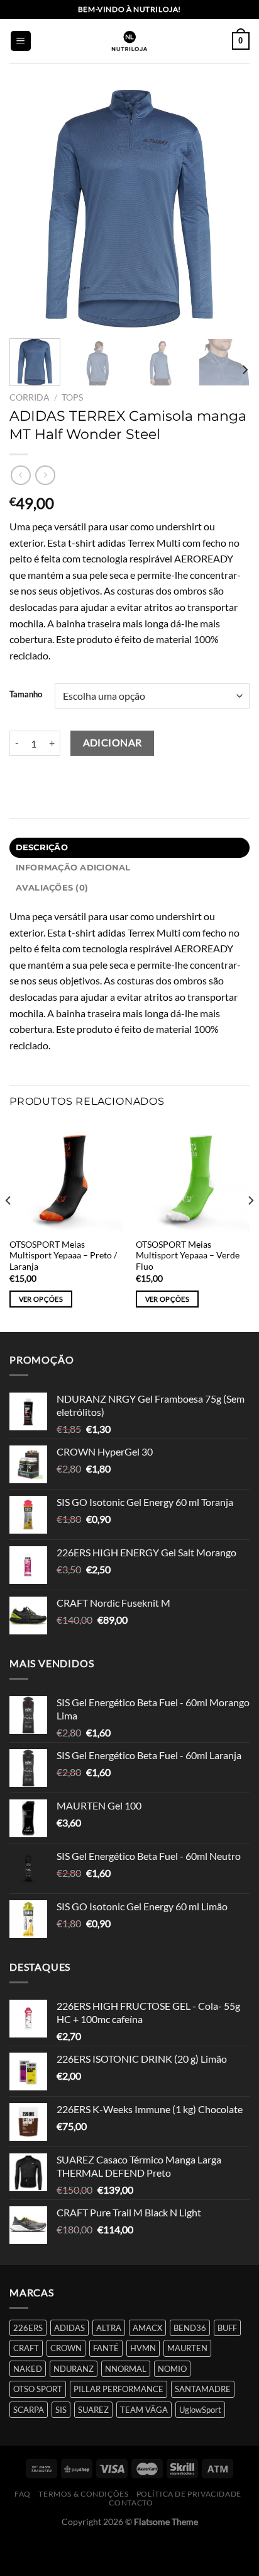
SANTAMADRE (203, 2389)
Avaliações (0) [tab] (52, 888)
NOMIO (172, 2369)
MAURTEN (187, 2348)
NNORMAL (126, 2369)
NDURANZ (74, 2369)
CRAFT (26, 2348)
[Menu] (21, 41)
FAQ (23, 2494)
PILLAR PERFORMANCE (118, 2389)
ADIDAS (69, 2328)
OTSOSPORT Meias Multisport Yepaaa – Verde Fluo (188, 1256)
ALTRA (109, 2328)
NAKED (28, 2369)
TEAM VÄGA (144, 2410)
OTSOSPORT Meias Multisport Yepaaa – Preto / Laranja (63, 1256)
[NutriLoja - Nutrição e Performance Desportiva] (129, 41)
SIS (61, 2410)
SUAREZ (93, 2410)
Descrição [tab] (42, 847)
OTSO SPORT (38, 2389)
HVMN (143, 2348)
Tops (72, 397)
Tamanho (26, 695)
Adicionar (113, 743)
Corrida (30, 397)
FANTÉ (106, 2348)
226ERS (28, 2328)
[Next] (229, 208)
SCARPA (29, 2410)
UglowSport (200, 2410)
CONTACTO (131, 2503)
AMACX (147, 2328)
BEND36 (190, 2328)
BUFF (227, 2328)
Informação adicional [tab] (73, 868)
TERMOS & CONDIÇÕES (83, 2494)
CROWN (66, 2348)
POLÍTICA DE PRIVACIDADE (189, 2494)
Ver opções (41, 1299)
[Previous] (30, 208)
